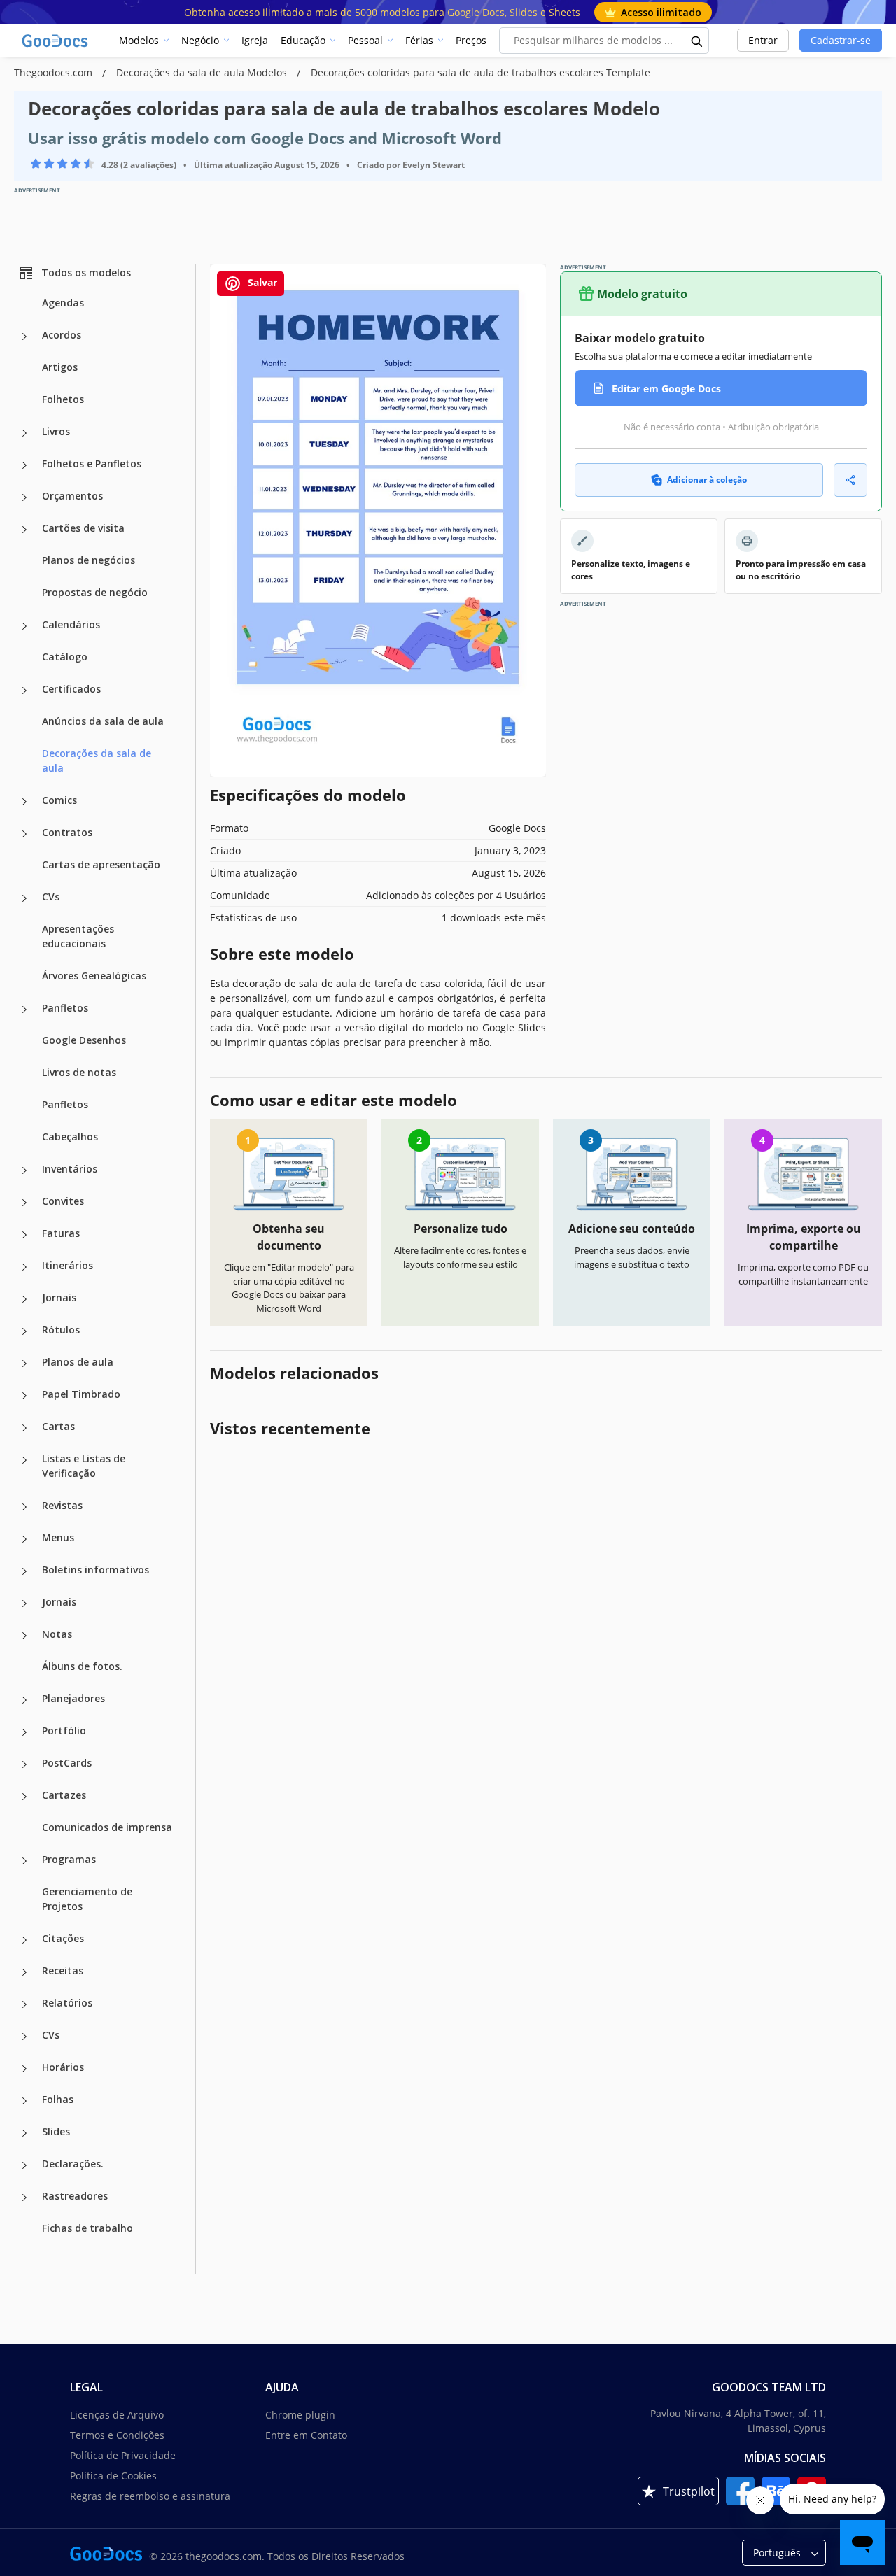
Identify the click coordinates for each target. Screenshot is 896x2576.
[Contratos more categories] (24, 834)
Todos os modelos (86, 273)
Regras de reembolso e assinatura (150, 2496)
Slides (56, 2131)
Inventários (70, 1169)
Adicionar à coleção (707, 480)
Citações (63, 1938)
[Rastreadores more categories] (24, 2198)
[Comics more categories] (24, 802)
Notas (57, 1634)
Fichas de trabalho (87, 2228)
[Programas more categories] (24, 1861)
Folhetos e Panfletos (92, 463)
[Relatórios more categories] (24, 2004)
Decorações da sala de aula (97, 760)
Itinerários (68, 1265)
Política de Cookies (113, 2476)
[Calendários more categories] (24, 626)
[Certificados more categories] (24, 691)
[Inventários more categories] (24, 1170)
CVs (51, 897)
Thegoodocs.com (55, 72)
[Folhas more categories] (24, 2101)
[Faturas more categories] (24, 1235)
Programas (69, 1859)
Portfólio (64, 1731)
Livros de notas (79, 1072)
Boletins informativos (96, 1570)
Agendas (63, 303)
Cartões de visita (83, 528)
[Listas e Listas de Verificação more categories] (24, 1460)
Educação (303, 40)
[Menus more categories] (24, 1539)
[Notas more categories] (24, 1636)
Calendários (71, 624)
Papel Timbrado (81, 1394)
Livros (56, 431)
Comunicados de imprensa (107, 1827)
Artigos (60, 367)
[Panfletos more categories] (24, 1010)
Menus (58, 1537)
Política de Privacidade (123, 2455)
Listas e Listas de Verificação (84, 1466)
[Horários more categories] (24, 2069)
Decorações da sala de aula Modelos (203, 72)
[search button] (697, 41)
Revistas (62, 1505)
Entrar (763, 40)
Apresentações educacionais (78, 936)
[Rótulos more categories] (24, 1331)
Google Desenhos (84, 1040)
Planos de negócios (89, 560)
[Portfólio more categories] (24, 1732)
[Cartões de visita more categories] (24, 530)
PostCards (67, 1763)
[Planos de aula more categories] (24, 1364)
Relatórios (67, 2003)
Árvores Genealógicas (94, 976)
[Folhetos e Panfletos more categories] (24, 465)
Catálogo (65, 657)
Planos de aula (78, 1362)
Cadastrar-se (841, 40)
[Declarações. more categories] (24, 2165)
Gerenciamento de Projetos (87, 1899)
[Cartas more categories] (24, 1428)
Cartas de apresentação (101, 864)
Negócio (200, 40)
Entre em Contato (306, 2435)
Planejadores (73, 1698)
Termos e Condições (117, 2435)
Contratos (67, 832)
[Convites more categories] (24, 1203)
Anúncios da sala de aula (103, 721)
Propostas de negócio (95, 592)
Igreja (255, 40)
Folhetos (63, 399)
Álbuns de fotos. (82, 1666)
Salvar (261, 282)
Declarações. (73, 2164)
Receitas (63, 1970)
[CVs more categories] (24, 898)
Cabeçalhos (70, 1137)
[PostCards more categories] (24, 1764)
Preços (471, 40)
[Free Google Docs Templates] (56, 41)
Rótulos (61, 1330)
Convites (63, 1201)
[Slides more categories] (24, 2133)
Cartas (58, 1426)
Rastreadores (75, 2196)
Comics (59, 800)
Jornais (59, 1297)
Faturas (61, 1233)
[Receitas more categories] (24, 1972)
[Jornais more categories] (24, 1299)
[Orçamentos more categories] (24, 497)
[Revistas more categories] (24, 1507)
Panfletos (65, 1008)
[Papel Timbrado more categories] (24, 1396)
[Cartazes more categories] (24, 1797)
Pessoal (365, 40)
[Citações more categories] (24, 1940)
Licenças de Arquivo (117, 2415)
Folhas (58, 2099)
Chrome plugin (300, 2415)
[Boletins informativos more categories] (24, 1571)
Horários (63, 2067)
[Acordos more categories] (24, 337)
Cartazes (64, 1795)
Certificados (71, 689)
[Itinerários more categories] (24, 1267)
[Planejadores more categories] (24, 1700)
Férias (419, 40)
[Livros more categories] (24, 433)
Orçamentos (72, 496)
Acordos (62, 335)
